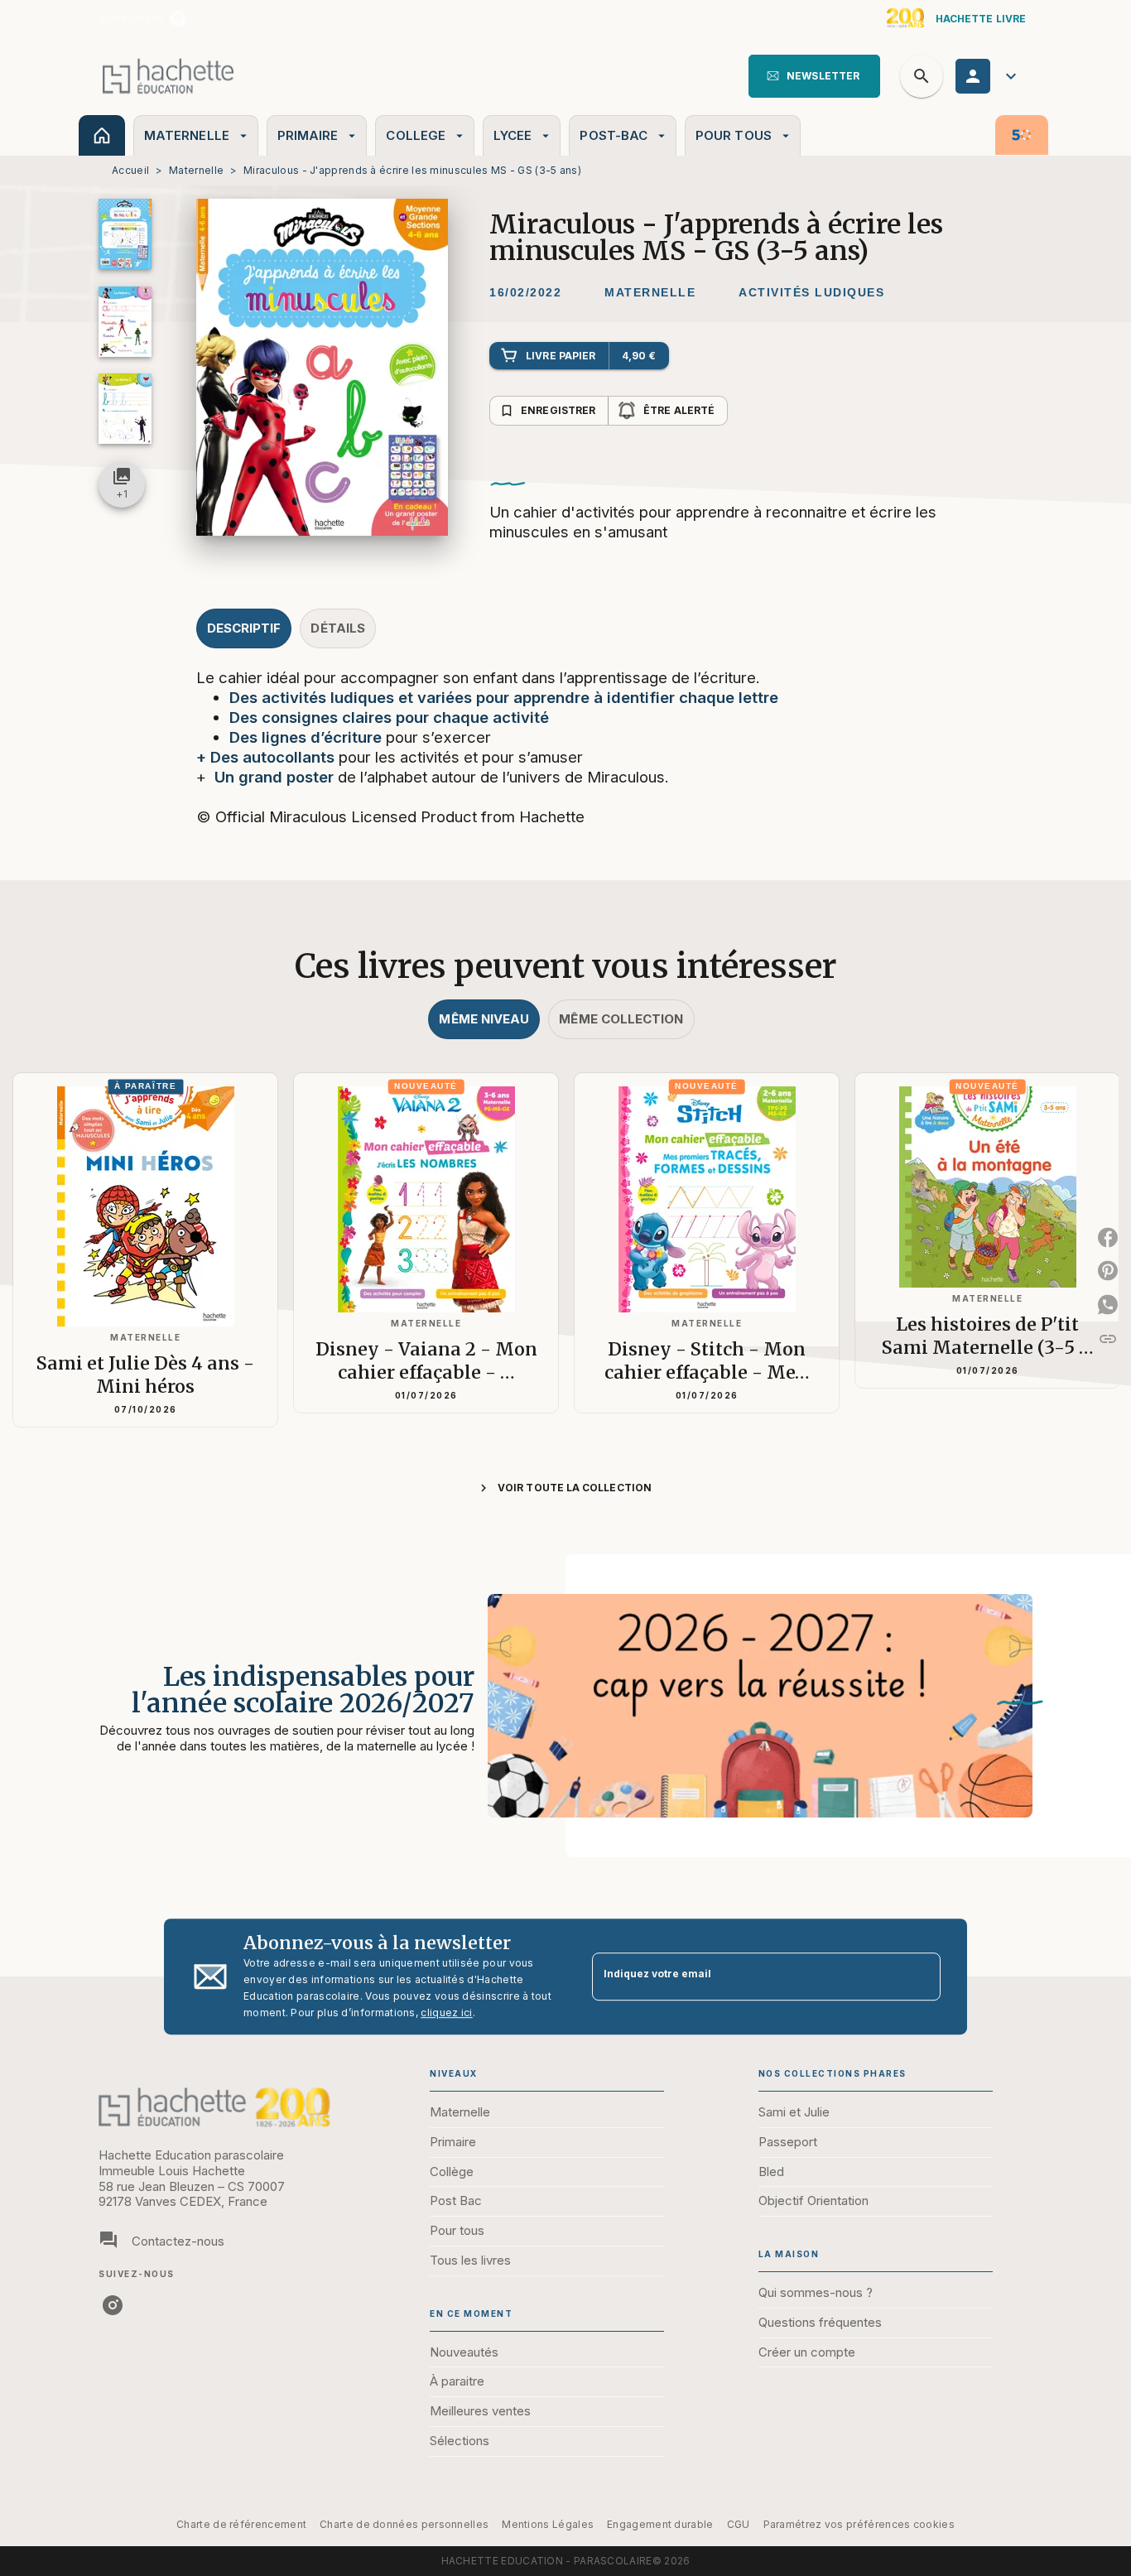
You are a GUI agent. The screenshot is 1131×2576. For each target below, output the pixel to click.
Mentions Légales (548, 2524)
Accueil (130, 170)
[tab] (102, 135)
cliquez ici (446, 2013)
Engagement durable (660, 2524)
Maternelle (196, 170)
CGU (739, 2524)
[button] (814, 76)
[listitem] (178, 18)
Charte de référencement (241, 2524)
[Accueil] (168, 76)
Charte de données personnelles (404, 2524)
